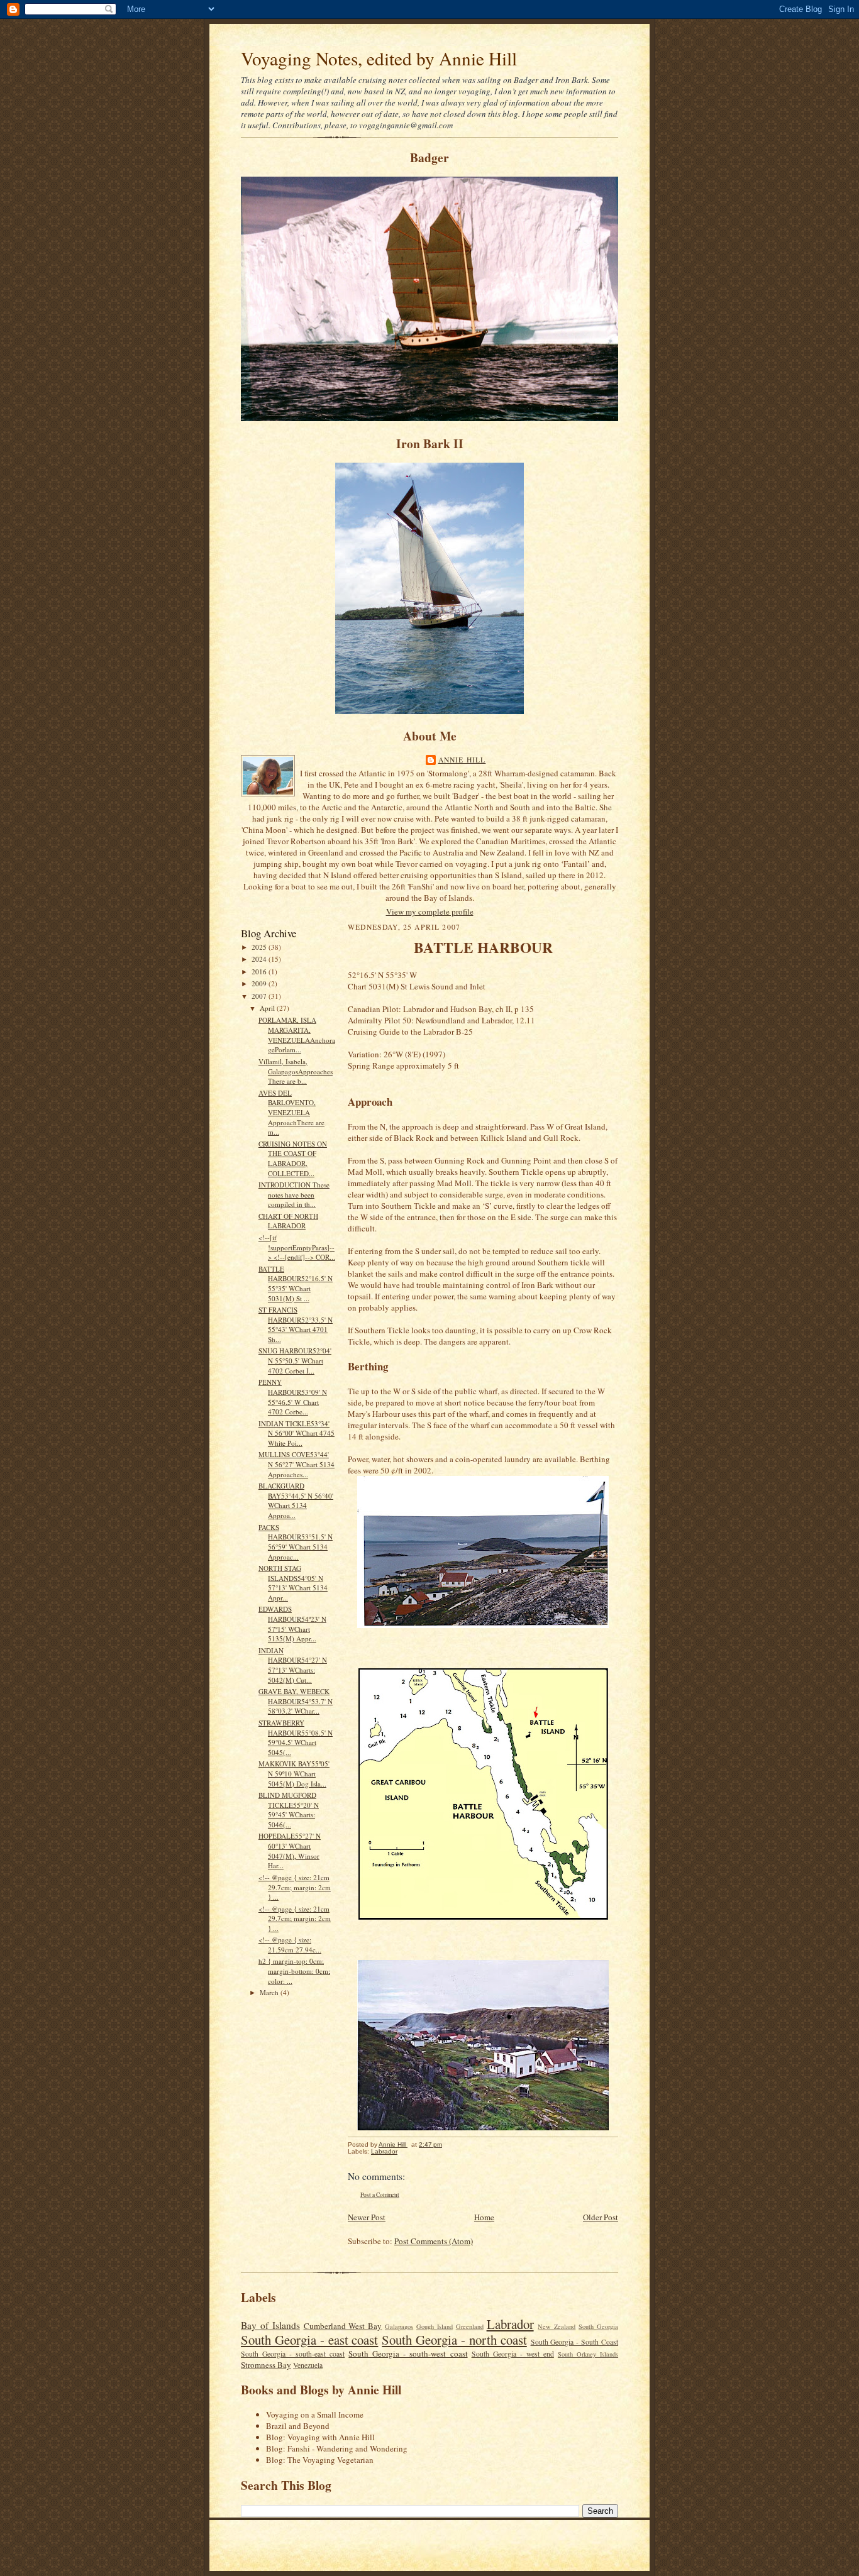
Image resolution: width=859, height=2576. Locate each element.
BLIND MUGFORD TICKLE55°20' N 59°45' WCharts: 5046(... (289, 1810)
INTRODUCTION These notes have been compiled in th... (294, 1194)
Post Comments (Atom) (434, 2241)
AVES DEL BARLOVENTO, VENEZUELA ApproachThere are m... (291, 1113)
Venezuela (308, 2365)
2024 (260, 959)
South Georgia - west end (513, 2354)
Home (484, 2217)
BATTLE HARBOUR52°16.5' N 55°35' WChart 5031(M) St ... (296, 1284)
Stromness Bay (266, 2365)
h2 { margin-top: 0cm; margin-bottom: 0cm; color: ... (294, 1971)
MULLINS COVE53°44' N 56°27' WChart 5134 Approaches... (296, 1464)
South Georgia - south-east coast (293, 2354)
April (268, 1008)
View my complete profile (430, 911)
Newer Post (367, 2217)
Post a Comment (380, 2195)
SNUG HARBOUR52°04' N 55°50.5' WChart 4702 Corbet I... (295, 1360)
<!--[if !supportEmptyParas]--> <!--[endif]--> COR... (297, 1247)
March (270, 1992)
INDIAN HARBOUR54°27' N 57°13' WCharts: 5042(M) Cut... (293, 1665)
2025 (260, 947)
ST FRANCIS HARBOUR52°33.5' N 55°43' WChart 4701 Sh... (296, 1324)
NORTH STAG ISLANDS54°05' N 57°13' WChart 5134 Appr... (293, 1583)
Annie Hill (462, 760)
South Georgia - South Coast (574, 2342)
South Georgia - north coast (454, 2340)
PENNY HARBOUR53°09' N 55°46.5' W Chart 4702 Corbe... (293, 1397)
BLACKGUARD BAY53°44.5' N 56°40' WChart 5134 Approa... (296, 1500)
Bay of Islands (270, 2325)
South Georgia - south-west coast (408, 2353)
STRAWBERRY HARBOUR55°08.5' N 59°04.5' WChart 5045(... (296, 1737)
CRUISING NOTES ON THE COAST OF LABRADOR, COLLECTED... (293, 1159)
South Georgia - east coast (309, 2340)
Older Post (601, 2217)
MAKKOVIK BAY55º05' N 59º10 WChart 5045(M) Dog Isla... (294, 1773)
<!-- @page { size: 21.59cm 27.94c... (290, 1945)
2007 (260, 996)
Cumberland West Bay (343, 2326)
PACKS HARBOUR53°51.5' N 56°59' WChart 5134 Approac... (296, 1542)
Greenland (470, 2326)
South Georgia (598, 2326)
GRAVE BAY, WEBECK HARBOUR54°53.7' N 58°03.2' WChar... (296, 1701)
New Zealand (557, 2326)
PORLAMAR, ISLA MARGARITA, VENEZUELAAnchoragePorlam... (297, 1035)
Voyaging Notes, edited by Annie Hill (379, 58)
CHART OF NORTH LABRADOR (288, 1221)
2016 (260, 972)
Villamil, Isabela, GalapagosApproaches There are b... (296, 1071)
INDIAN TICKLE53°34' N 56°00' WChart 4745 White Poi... (296, 1433)
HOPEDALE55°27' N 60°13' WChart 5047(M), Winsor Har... (290, 1851)
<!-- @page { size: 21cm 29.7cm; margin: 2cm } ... (295, 1887)
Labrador (384, 2151)
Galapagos (399, 2326)
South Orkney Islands (588, 2354)
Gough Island (435, 2326)
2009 (260, 983)
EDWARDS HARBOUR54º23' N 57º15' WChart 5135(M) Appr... (292, 1624)
